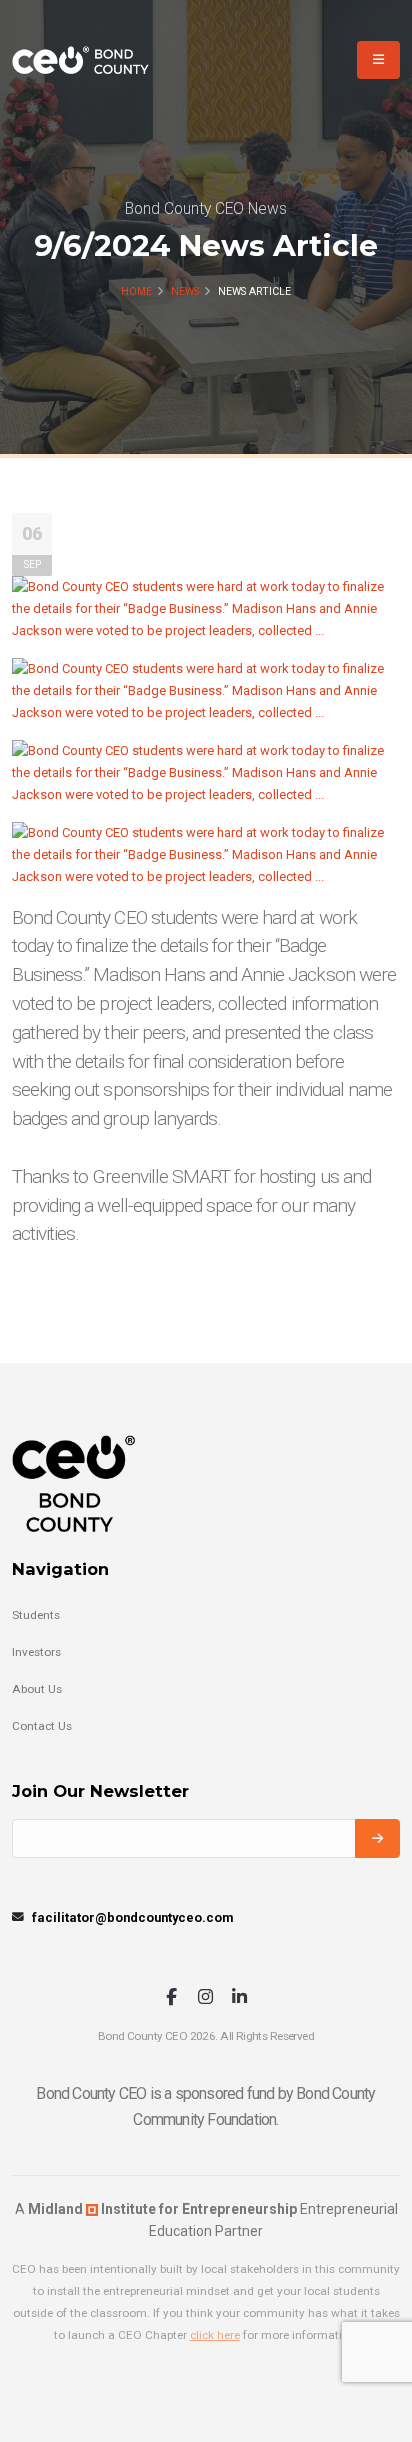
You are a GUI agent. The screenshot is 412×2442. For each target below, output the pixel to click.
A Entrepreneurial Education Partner (206, 2220)
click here (215, 2335)
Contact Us (42, 1726)
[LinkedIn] (239, 1998)
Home (136, 291)
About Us (37, 1689)
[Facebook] (171, 1998)
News (185, 291)
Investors (36, 1652)
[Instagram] (205, 1998)
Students (36, 1615)
